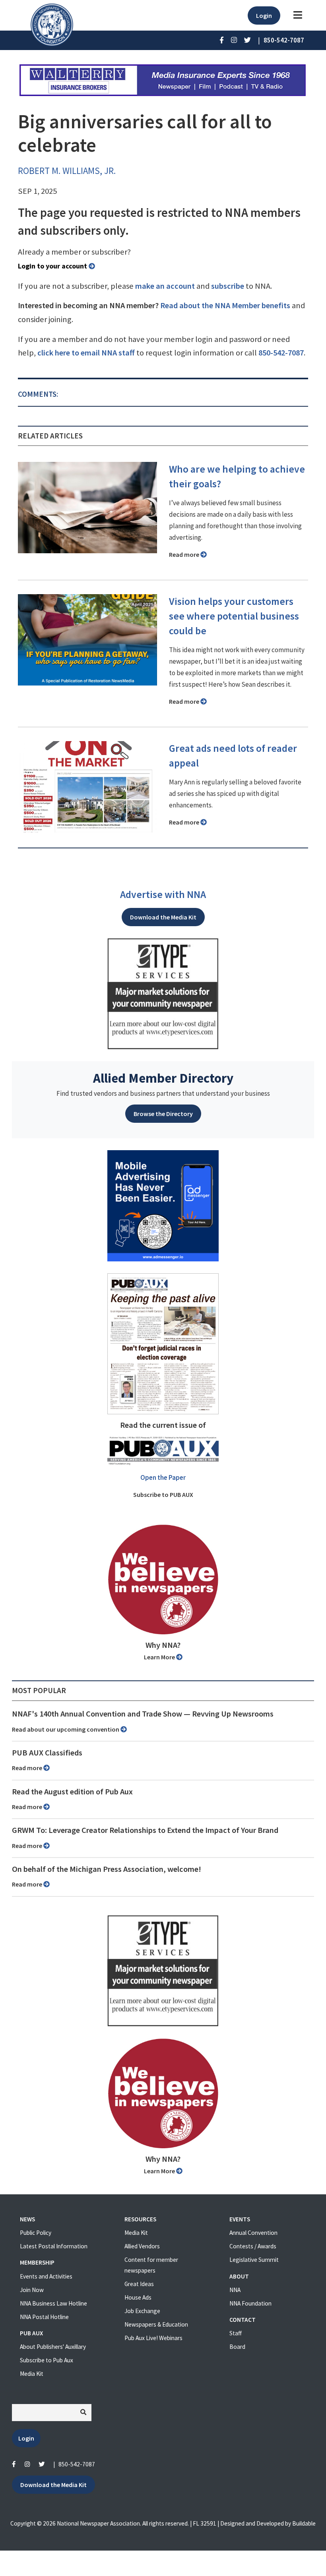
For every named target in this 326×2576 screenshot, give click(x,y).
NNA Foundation (250, 2303)
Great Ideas (139, 2284)
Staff (236, 2333)
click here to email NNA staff (86, 353)
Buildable (304, 2523)
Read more (185, 554)
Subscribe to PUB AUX (163, 1495)
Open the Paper (163, 1477)
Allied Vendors (142, 2246)
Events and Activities (46, 2276)
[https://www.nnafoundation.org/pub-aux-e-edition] (163, 1343)
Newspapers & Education (156, 2324)
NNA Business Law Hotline (53, 2303)
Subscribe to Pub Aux (47, 2360)
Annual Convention (253, 2233)
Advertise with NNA (163, 894)
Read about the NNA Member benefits (225, 305)
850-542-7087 (281, 353)
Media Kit (32, 2374)
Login (264, 15)
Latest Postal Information (54, 2246)
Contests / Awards (253, 2246)
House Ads (138, 2297)
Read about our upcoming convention (66, 1729)
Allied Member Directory (163, 1078)
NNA (235, 2290)
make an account (165, 286)
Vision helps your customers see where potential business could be (234, 616)
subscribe (228, 286)
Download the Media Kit (163, 917)
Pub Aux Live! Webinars (153, 2338)
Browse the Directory (163, 1114)
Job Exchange (142, 2311)
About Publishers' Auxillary (53, 2347)
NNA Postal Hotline (44, 2317)
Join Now (32, 2290)
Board (237, 2347)
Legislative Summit (254, 2260)
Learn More (160, 1657)
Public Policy (36, 2233)
